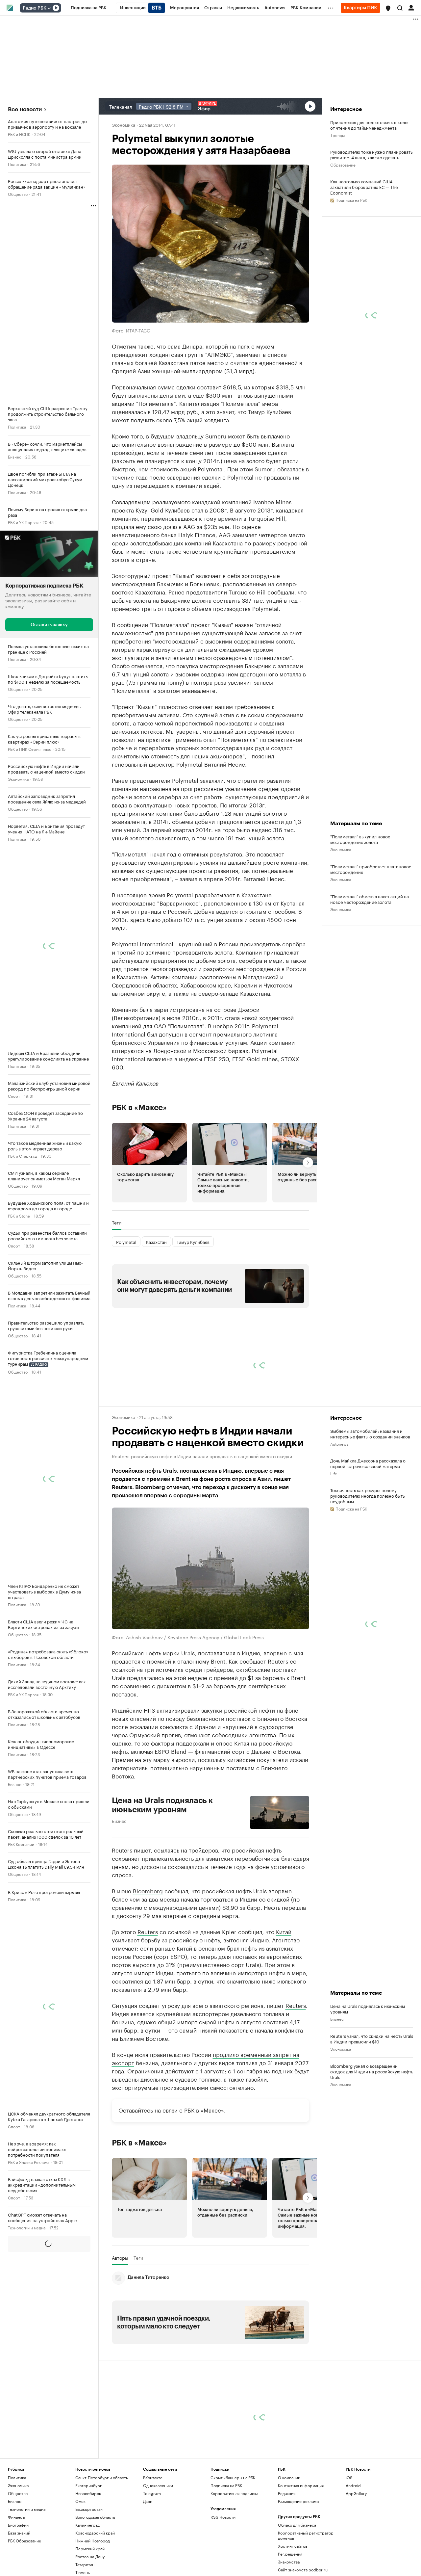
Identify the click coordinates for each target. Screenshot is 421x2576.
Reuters (278, 1661)
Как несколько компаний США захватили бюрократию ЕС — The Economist (364, 187)
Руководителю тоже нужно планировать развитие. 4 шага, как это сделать (371, 154)
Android (353, 2485)
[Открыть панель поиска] (400, 8)
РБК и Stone (19, 1215)
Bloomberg (148, 1890)
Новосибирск (88, 2493)
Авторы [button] (120, 2258)
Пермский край (90, 2549)
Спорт (14, 1096)
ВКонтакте (153, 2477)
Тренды (337, 135)
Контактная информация (301, 2485)
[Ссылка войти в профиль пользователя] (411, 7)
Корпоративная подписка (234, 2493)
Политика (17, 164)
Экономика (18, 779)
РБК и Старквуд (22, 1156)
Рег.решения (290, 2554)
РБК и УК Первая (23, 522)
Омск (80, 2501)
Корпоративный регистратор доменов (306, 2535)
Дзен (148, 2501)
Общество (18, 194)
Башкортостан (89, 2509)
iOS (349, 2477)
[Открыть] (49, 8)
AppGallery (356, 2493)
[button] (388, 8)
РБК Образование (25, 2541)
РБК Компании (21, 1844)
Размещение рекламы (298, 2501)
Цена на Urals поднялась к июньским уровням (162, 1805)
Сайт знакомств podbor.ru (303, 2570)
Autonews (339, 1444)
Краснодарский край (95, 2533)
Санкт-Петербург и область (102, 2477)
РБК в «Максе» (139, 1108)
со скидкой (274, 1899)
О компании (289, 2477)
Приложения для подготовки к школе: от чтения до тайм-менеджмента (369, 125)
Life (334, 1473)
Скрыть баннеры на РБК (233, 2477)
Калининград (87, 2525)
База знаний (19, 2257)
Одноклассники (158, 2485)
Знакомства (289, 2562)
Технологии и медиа (27, 2227)
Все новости (25, 109)
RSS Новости (223, 2517)
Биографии (18, 2525)
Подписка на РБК (226, 2485)
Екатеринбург (88, 2485)
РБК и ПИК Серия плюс (30, 749)
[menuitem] (89, 8)
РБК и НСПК (19, 134)
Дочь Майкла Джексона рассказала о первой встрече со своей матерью (368, 1463)
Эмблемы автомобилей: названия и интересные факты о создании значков (370, 1433)
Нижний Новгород (93, 2541)
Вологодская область (95, 2517)
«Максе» (212, 2110)
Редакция (287, 2493)
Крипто (15, 2347)
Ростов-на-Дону (90, 2556)
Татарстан (85, 2564)
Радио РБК (35, 8)
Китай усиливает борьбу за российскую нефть (202, 1935)
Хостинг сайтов (293, 2546)
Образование (343, 164)
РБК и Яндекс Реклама (29, 2162)
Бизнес (15, 456)
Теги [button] (117, 1222)
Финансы (16, 2517)
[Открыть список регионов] (388, 8)
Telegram (152, 2493)
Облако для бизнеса (297, 2525)
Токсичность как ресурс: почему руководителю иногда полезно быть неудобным (367, 1496)
